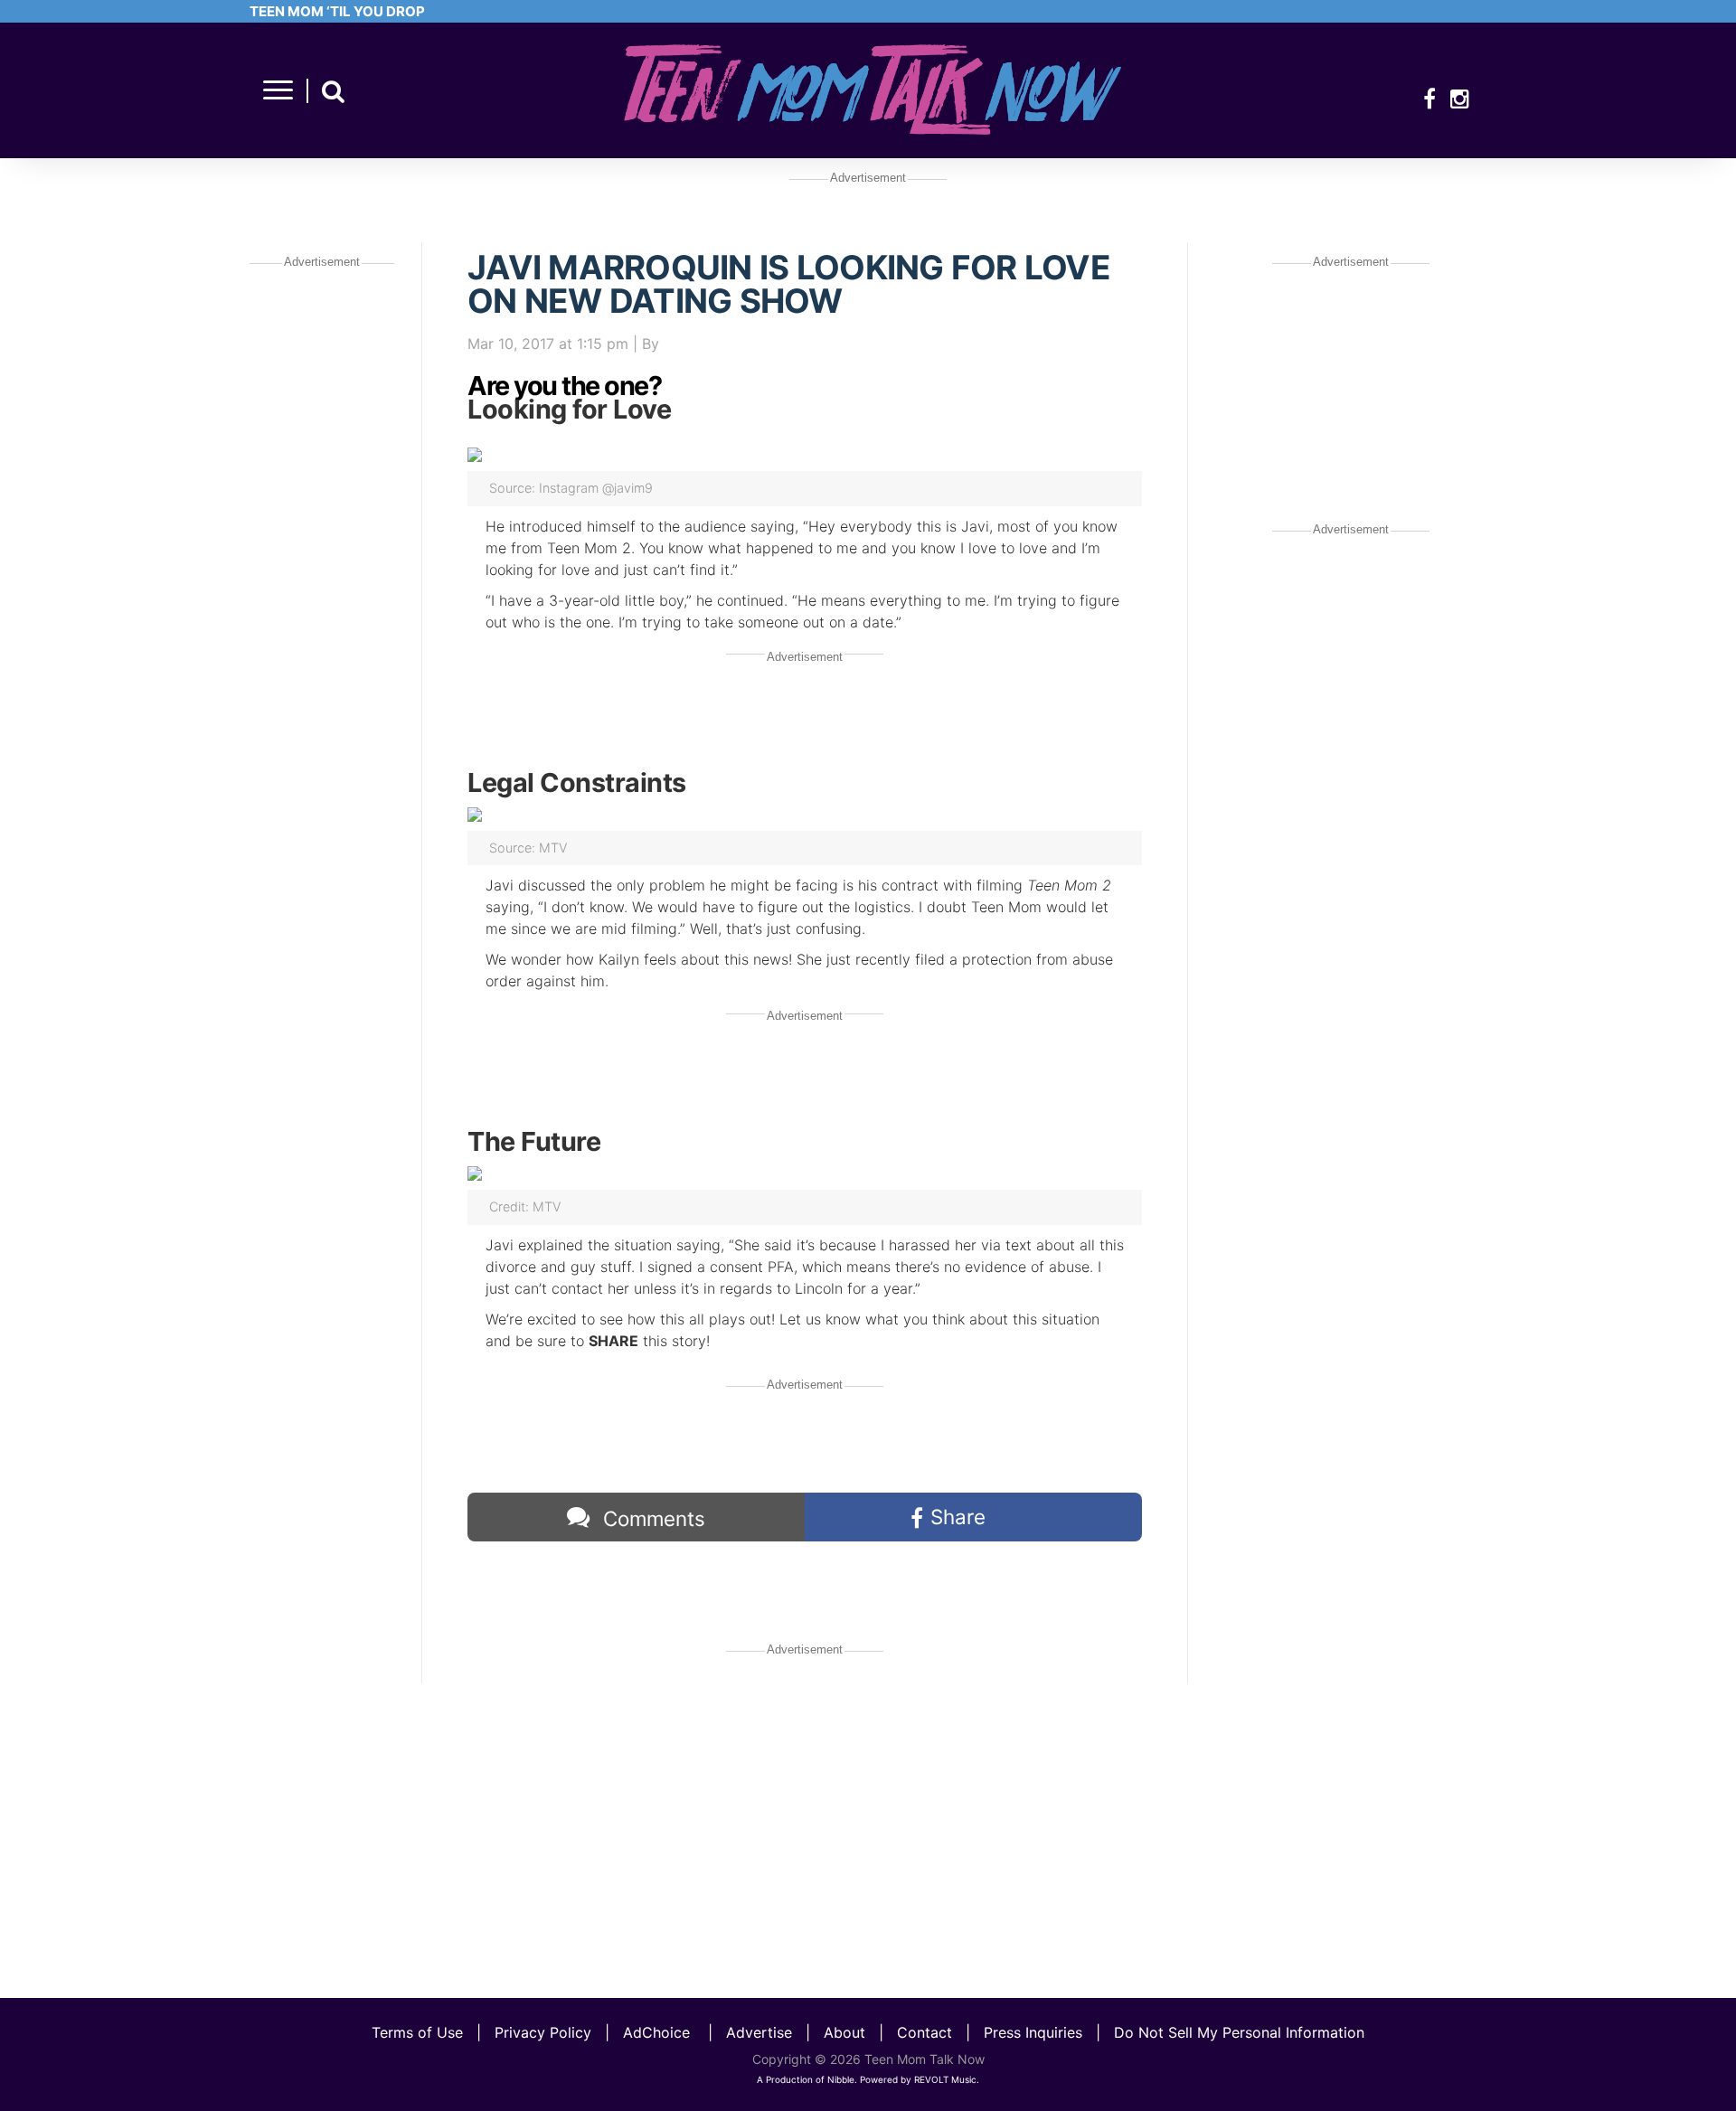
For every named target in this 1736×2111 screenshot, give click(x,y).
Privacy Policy (543, 2032)
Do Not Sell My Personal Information (1239, 2032)
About (844, 2032)
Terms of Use (417, 2032)
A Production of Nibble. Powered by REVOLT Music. (868, 2079)
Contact (925, 2032)
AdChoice (656, 2032)
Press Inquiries (1033, 2032)
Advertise (759, 2032)
